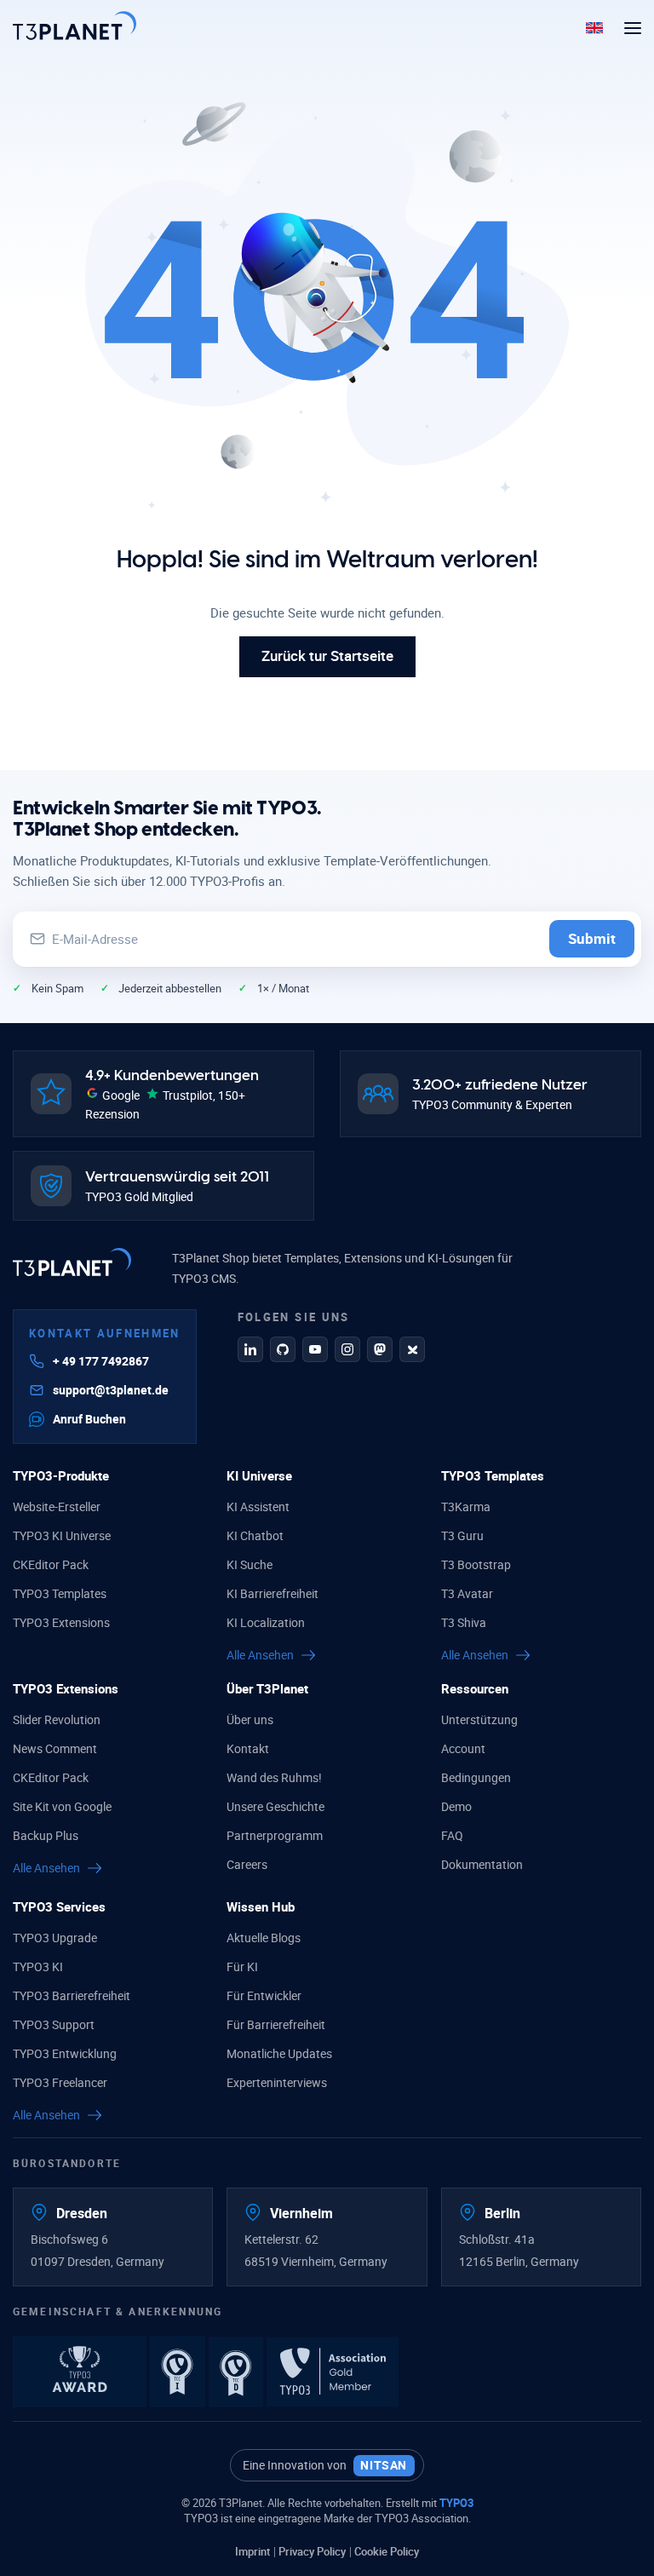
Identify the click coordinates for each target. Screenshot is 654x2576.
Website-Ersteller (57, 1506)
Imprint (252, 2551)
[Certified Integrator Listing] (179, 2370)
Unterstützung (479, 1719)
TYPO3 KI (38, 1966)
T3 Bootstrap (476, 1564)
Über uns (250, 1719)
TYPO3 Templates (60, 1593)
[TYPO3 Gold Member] (333, 2370)
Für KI (242, 1966)
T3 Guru (462, 1535)
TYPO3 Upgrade (55, 1938)
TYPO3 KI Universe (62, 1535)
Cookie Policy (387, 2551)
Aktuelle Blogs (264, 1938)
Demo (456, 1806)
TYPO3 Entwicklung (65, 2053)
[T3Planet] (75, 26)
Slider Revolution (57, 1719)
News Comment (55, 1748)
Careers (247, 1864)
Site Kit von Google (62, 1806)
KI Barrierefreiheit (272, 1593)
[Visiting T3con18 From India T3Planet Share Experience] (81, 2370)
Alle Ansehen (260, 1655)
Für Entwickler (264, 1995)
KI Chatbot (255, 1535)
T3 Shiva (464, 1622)
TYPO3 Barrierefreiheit (72, 1995)
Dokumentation (482, 1864)
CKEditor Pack (51, 1564)
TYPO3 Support (54, 2024)
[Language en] (594, 26)
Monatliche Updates (279, 2053)
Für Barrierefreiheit (276, 2024)
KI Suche (250, 1564)
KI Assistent (258, 1506)
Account (463, 1748)
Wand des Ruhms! (274, 1777)
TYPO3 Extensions (61, 1622)
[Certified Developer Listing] (238, 2370)
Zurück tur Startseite (327, 655)
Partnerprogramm (275, 1835)
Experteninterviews (277, 2082)
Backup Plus (46, 1835)
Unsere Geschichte (275, 1806)
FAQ (452, 1835)
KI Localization (266, 1622)
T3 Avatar (467, 1593)
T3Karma (466, 1506)
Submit (592, 938)
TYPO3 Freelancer (60, 2082)
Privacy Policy (312, 2551)
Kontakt (248, 1748)
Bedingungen (476, 1777)
